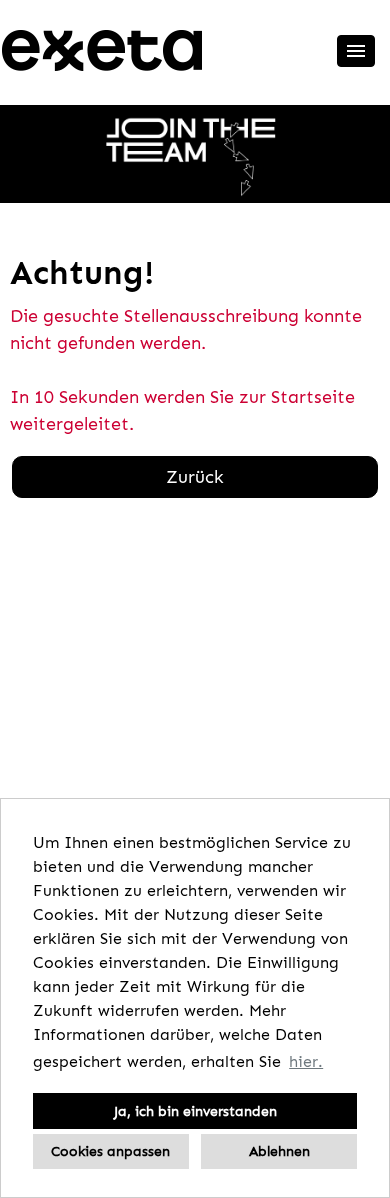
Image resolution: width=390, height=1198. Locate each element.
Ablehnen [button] (279, 1151)
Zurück (195, 477)
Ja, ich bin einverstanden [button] (195, 1111)
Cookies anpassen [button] (110, 1151)
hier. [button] (306, 1061)
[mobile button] (356, 51)
